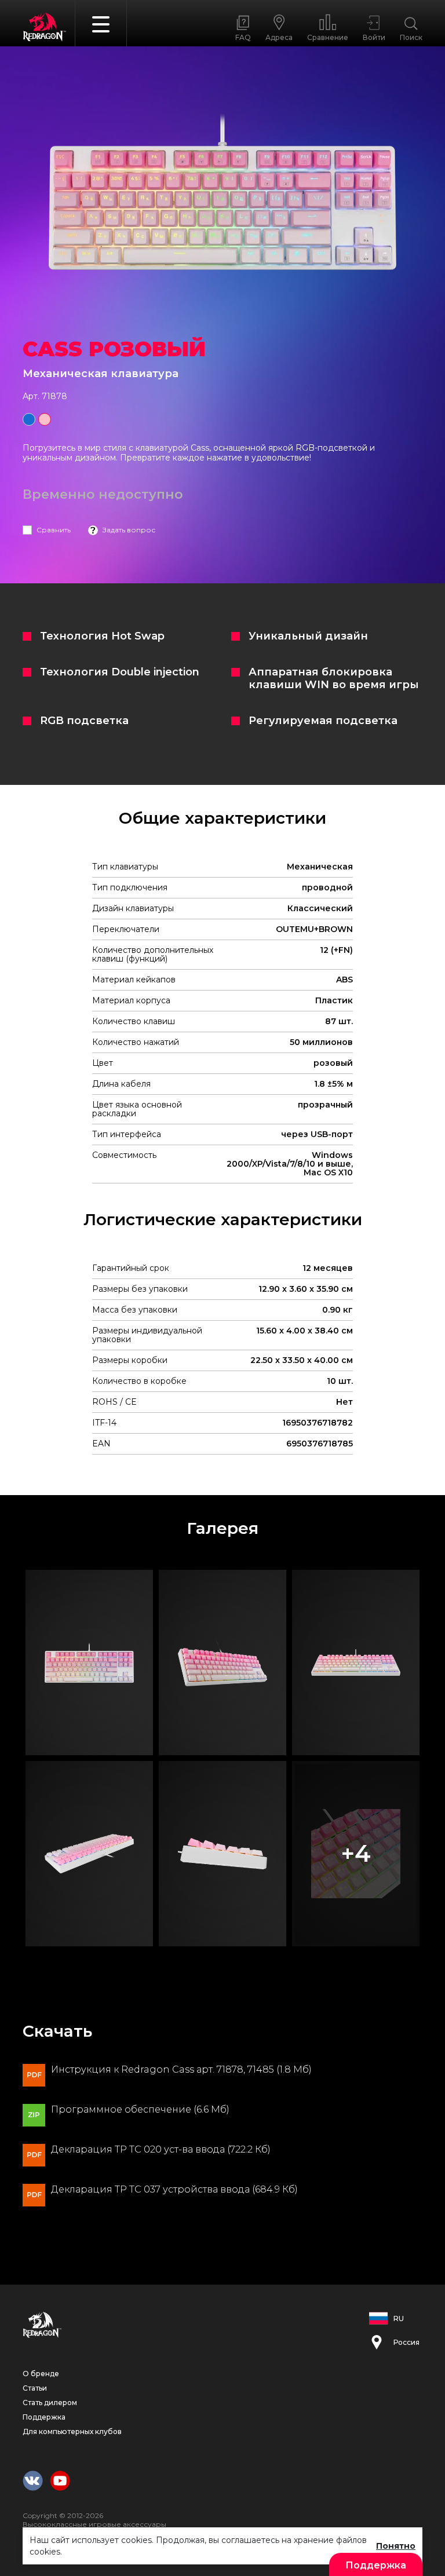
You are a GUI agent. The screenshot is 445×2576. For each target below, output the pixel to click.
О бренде (41, 2374)
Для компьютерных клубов (72, 2431)
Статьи (35, 2388)
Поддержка (44, 2417)
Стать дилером (50, 2403)
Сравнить (54, 530)
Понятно (396, 2546)
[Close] (431, 17)
